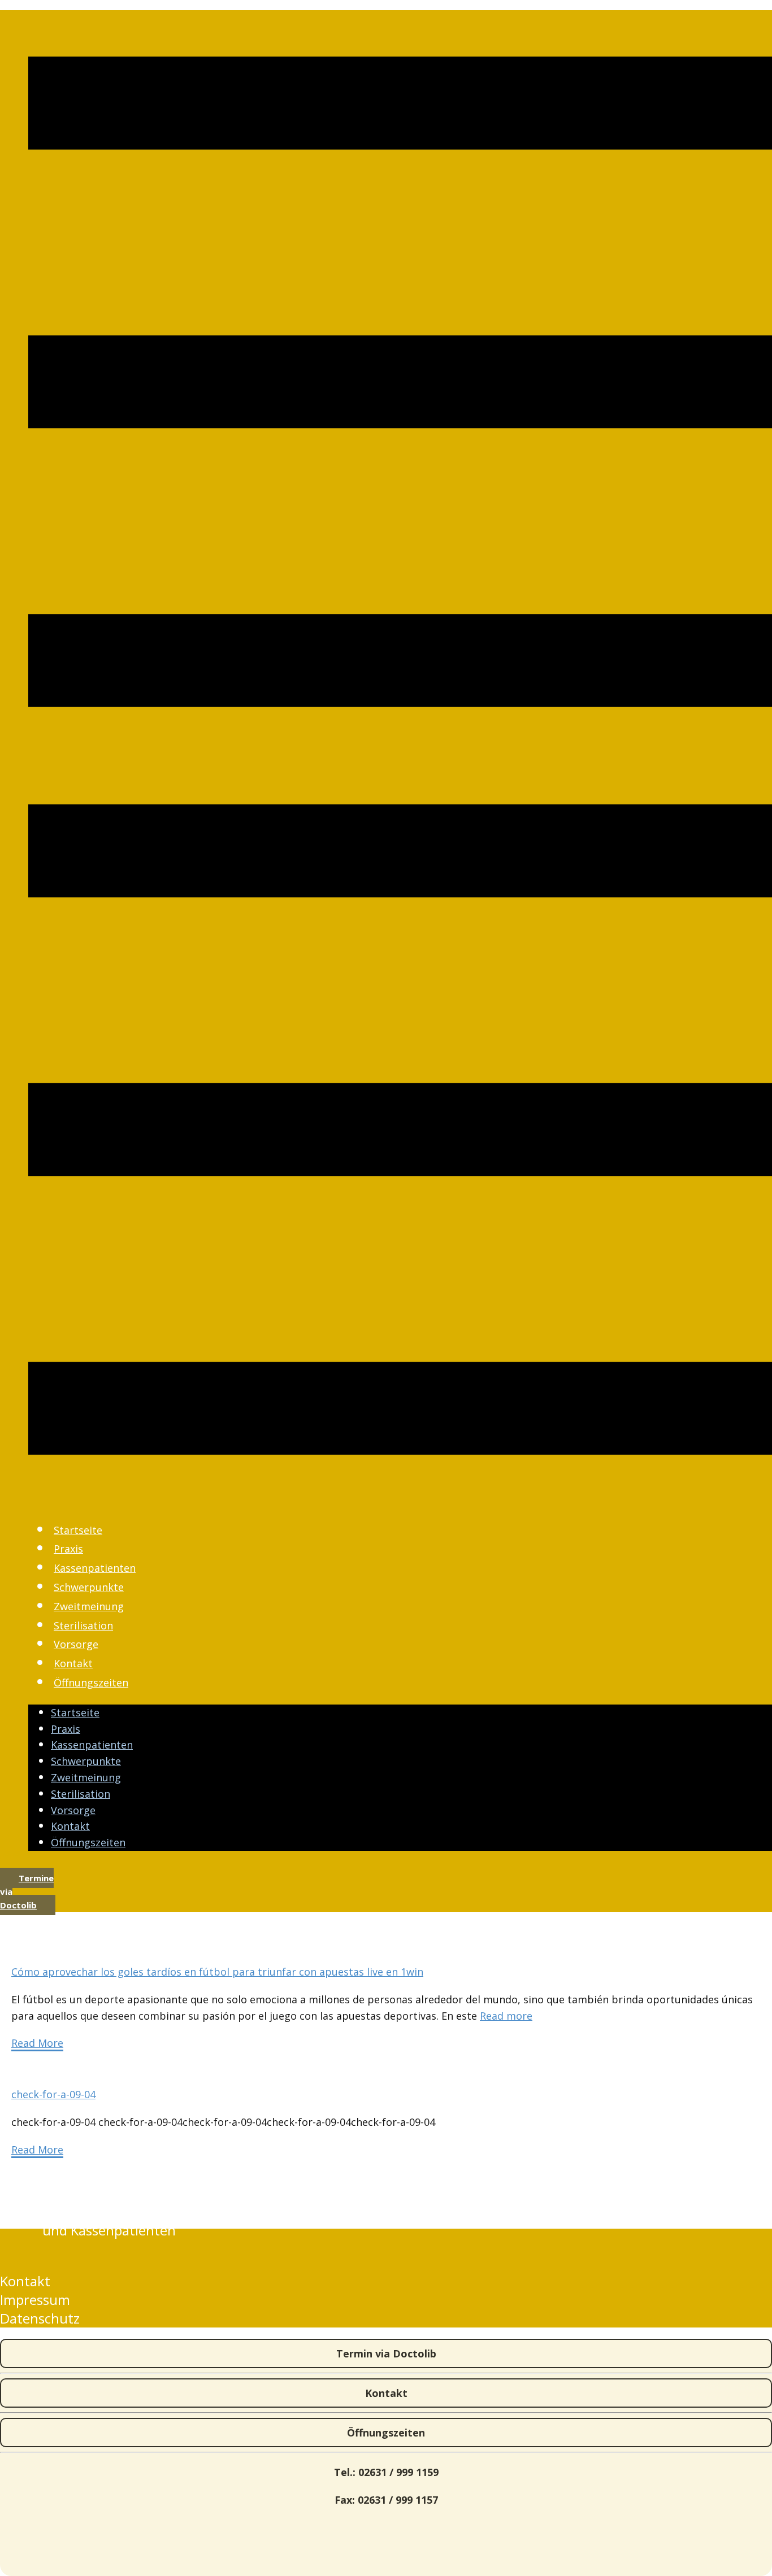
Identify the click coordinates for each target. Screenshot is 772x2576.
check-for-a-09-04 (53, 2094)
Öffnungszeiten (91, 1683)
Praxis (68, 1549)
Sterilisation (83, 1625)
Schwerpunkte (89, 1587)
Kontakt (73, 1663)
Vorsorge (76, 1644)
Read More (37, 2043)
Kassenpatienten (95, 1568)
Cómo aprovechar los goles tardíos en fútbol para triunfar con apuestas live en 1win (217, 1972)
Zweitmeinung (89, 1606)
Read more (506, 2016)
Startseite (78, 1530)
